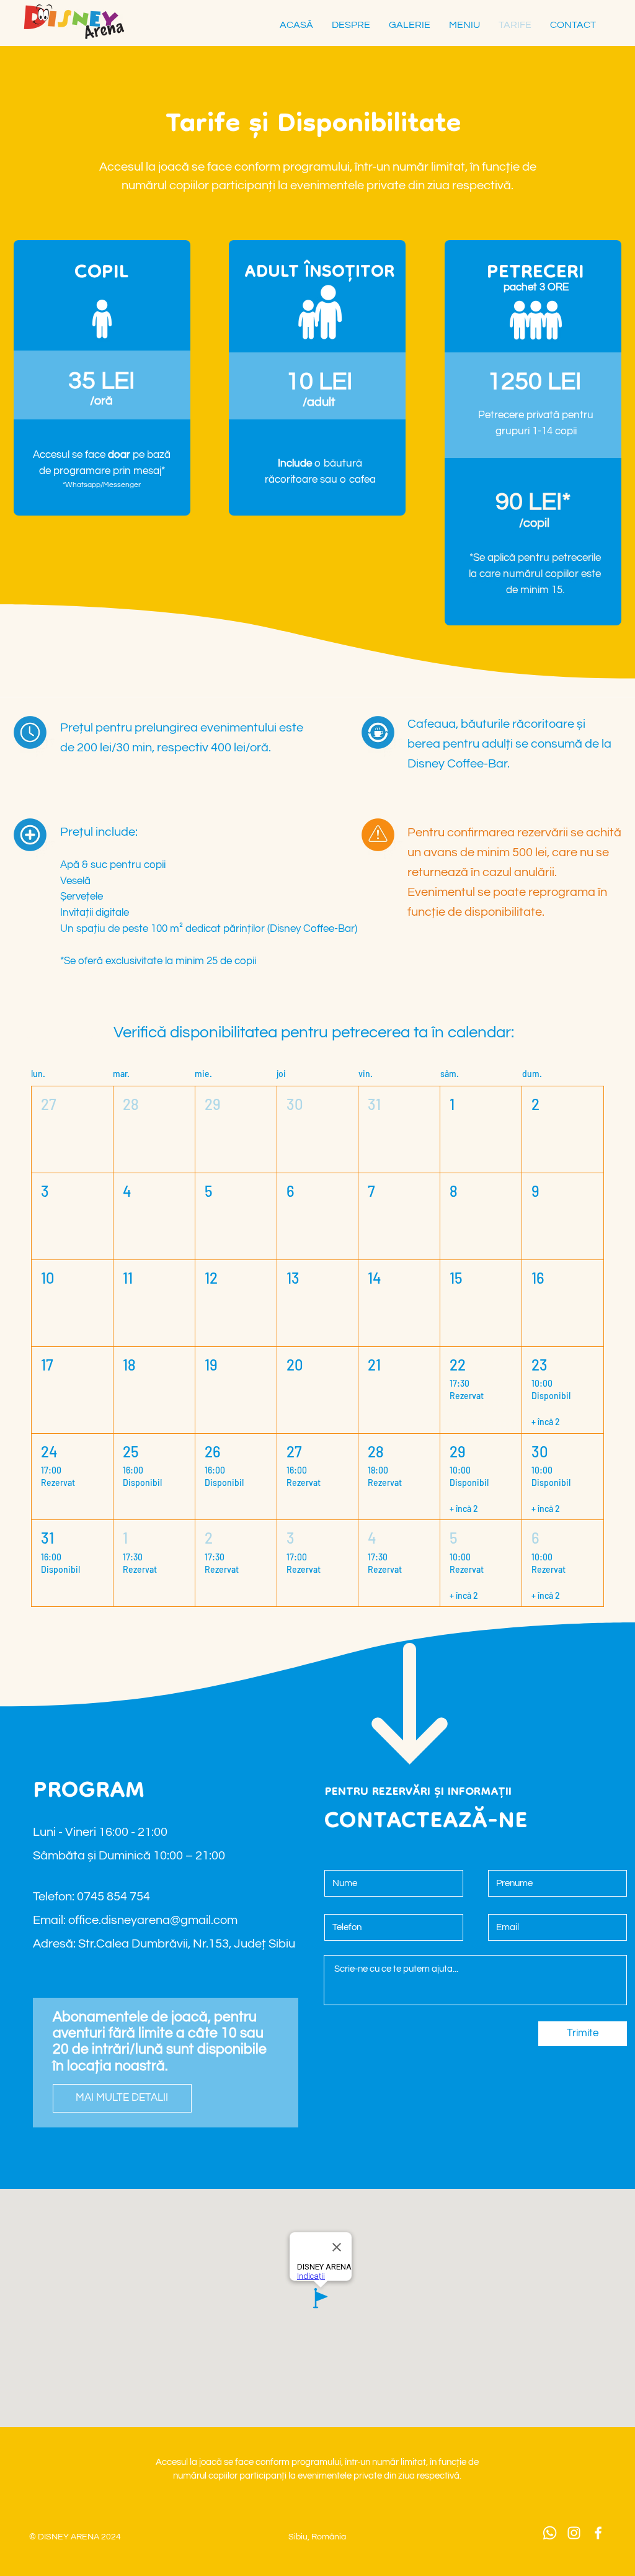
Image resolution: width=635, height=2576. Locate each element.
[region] (533, 433)
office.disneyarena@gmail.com (153, 1920)
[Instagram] (574, 2533)
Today (584, 1037)
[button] (72, 1129)
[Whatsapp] (550, 2533)
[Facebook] (598, 2533)
